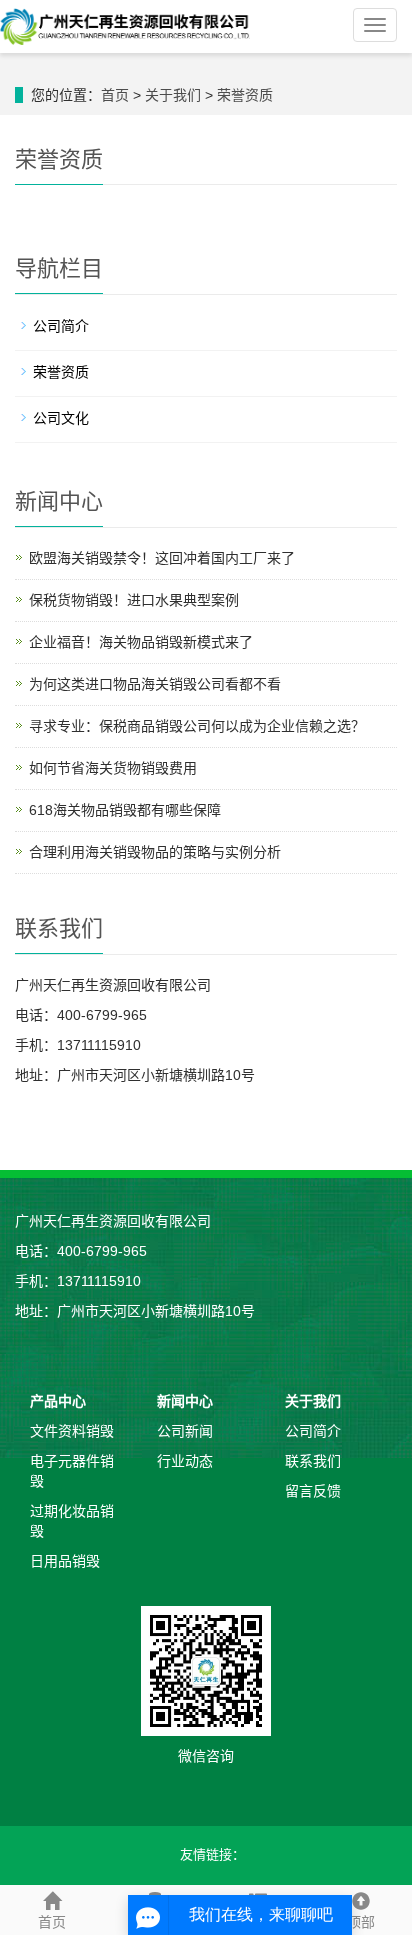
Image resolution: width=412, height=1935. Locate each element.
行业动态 (185, 1461)
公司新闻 (185, 1431)
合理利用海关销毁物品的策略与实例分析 (155, 852)
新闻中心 (185, 1401)
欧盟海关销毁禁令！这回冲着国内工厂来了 (162, 558)
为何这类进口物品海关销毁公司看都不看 (155, 684)
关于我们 (173, 95)
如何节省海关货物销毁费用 (113, 768)
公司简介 (61, 326)
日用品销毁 (65, 1561)
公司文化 (61, 418)
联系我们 (313, 1461)
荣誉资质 (245, 95)
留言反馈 (313, 1491)
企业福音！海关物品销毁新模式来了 (141, 642)
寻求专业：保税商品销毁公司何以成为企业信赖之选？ (197, 726)
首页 (115, 95)
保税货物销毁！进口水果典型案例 (134, 600)
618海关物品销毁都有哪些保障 (125, 810)
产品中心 (58, 1401)
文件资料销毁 (72, 1431)
